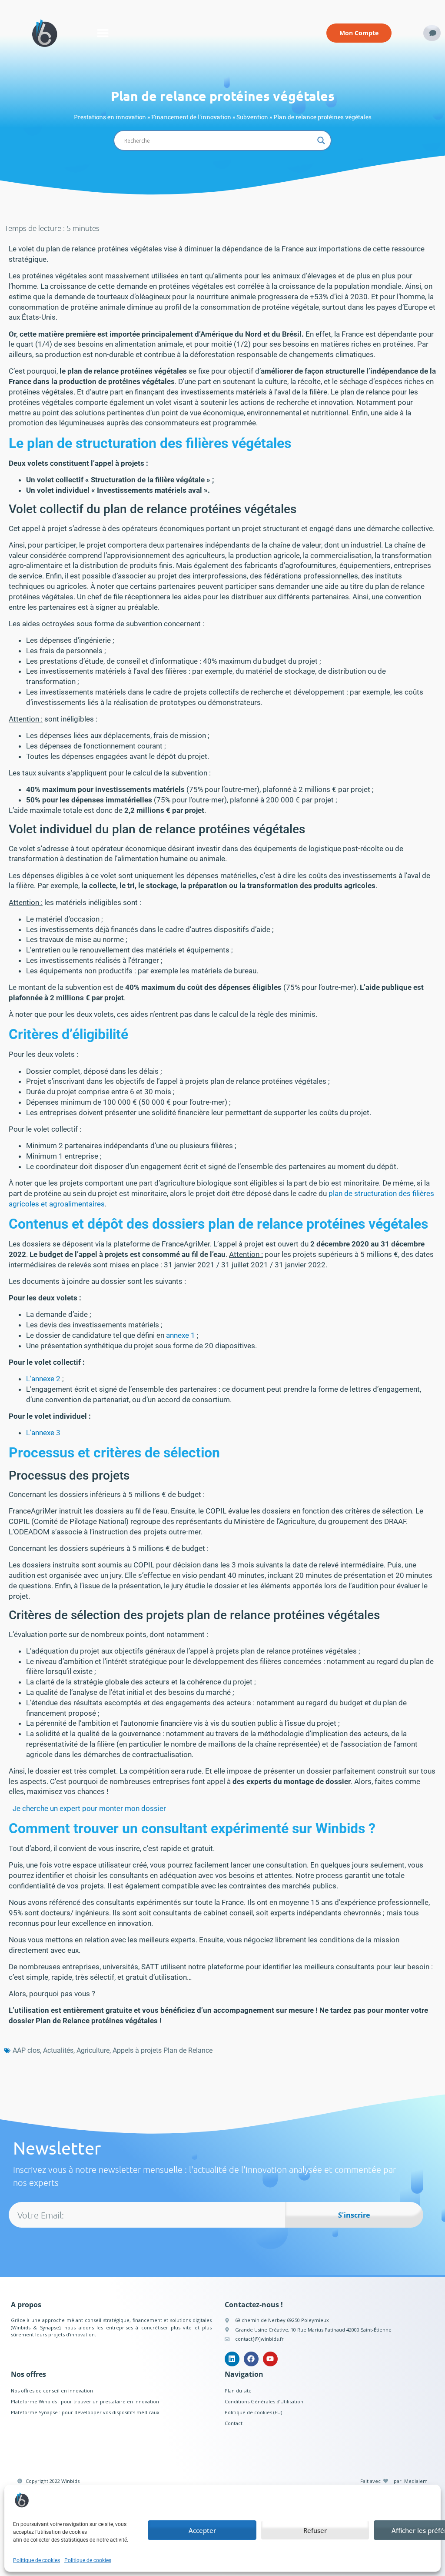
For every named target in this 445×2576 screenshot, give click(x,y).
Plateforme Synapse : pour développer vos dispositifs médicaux (85, 2412)
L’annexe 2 (43, 1379)
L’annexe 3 (43, 1433)
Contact (234, 2423)
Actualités (58, 2050)
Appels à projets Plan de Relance (163, 2050)
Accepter (202, 2530)
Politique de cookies (37, 2560)
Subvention (252, 117)
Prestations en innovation (110, 117)
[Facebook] (251, 2359)
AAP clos (26, 2050)
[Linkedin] (232, 2359)
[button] (103, 33)
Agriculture (93, 2050)
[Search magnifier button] (321, 140)
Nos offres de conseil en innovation (52, 2391)
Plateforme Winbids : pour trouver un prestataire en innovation (85, 2401)
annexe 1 (181, 1335)
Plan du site (238, 2391)
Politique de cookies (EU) (253, 2412)
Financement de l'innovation (191, 117)
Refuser (315, 2530)
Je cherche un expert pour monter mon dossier (89, 1808)
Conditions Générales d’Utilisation (264, 2401)
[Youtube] (270, 2359)
